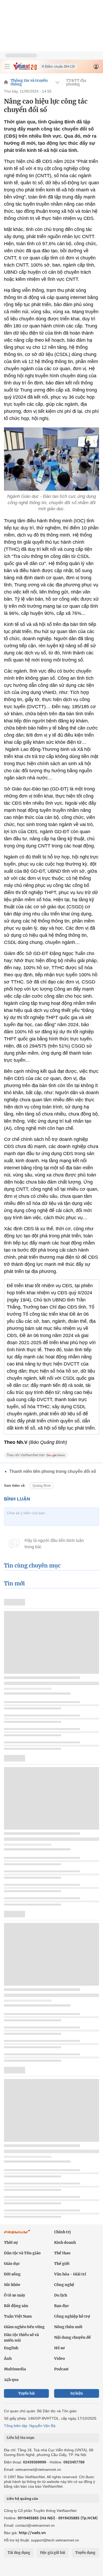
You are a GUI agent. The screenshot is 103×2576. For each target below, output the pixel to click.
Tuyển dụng (85, 2553)
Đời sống (12, 2274)
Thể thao (62, 2253)
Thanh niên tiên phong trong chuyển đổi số (53, 1471)
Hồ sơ (59, 2348)
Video (60, 2358)
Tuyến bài (27, 2393)
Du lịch (61, 2295)
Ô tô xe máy (15, 2295)
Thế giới (62, 2264)
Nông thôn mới (68, 2327)
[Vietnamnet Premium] (17, 2234)
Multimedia (15, 2369)
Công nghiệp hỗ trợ (72, 2316)
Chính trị (62, 2232)
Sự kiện (77, 2393)
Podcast (61, 2369)
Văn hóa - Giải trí (70, 2274)
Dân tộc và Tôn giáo (22, 2253)
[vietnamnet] (25, 69)
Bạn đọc (62, 2306)
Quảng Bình (42, 1486)
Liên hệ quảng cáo (22, 2498)
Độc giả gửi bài (53, 2553)
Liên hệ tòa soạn (20, 2438)
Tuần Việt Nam (18, 2316)
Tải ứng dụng (19, 2553)
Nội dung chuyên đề (72, 2337)
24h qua (11, 2380)
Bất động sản (16, 2306)
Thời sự (11, 2242)
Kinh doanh (65, 2242)
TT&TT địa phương (76, 82)
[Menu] (7, 66)
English (11, 2348)
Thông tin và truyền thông (29, 82)
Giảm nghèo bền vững (24, 2327)
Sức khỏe (12, 2285)
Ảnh (8, 2358)
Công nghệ (64, 2285)
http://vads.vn (32, 2533)
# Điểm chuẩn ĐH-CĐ (58, 67)
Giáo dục (12, 2264)
